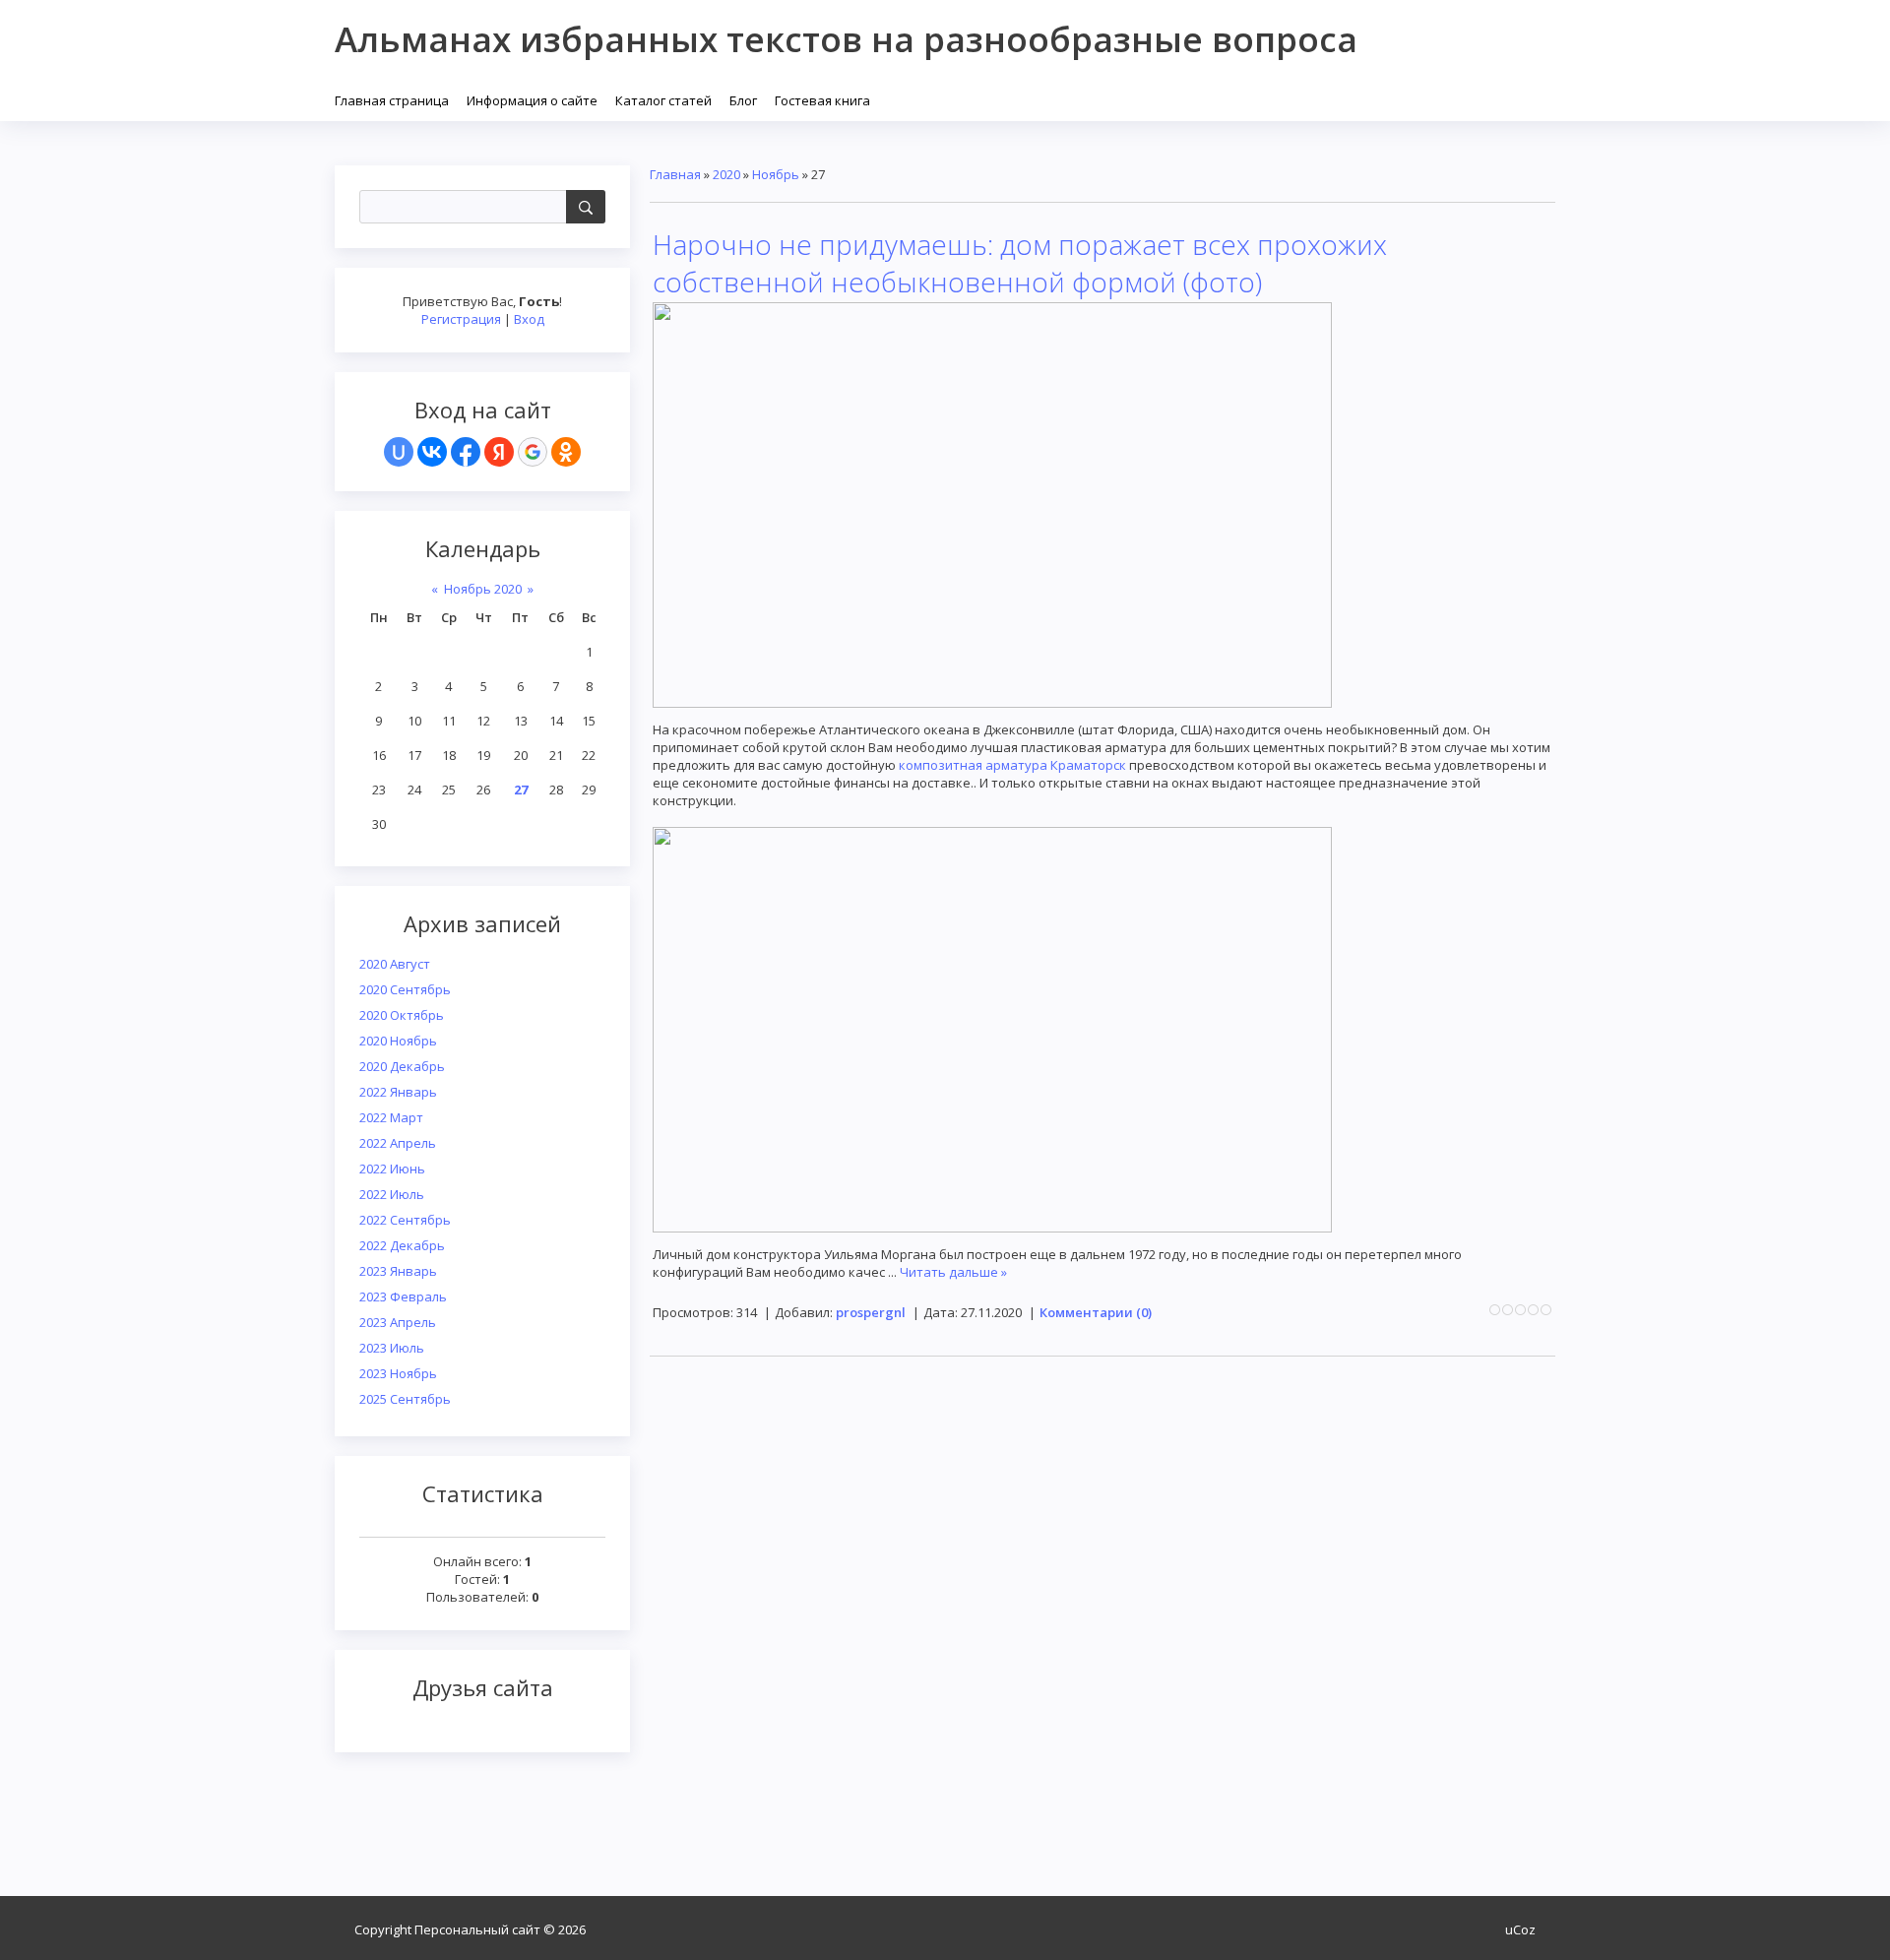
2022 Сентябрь (405, 1220)
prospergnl (871, 1312)
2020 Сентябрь (405, 989)
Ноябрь (776, 174)
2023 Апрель (398, 1322)
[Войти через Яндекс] (499, 452)
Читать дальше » (953, 1272)
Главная (675, 174)
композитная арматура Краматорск (1012, 765)
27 (521, 790)
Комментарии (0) (1096, 1312)
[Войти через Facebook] (466, 452)
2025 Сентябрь (405, 1399)
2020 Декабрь (402, 1066)
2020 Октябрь (402, 1015)
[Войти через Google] (533, 452)
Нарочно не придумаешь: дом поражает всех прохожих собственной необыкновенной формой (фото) (1020, 263)
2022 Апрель (398, 1143)
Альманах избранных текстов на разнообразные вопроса (846, 39)
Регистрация (461, 319)
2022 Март (391, 1117)
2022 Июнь (392, 1169)
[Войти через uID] (399, 452)
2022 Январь (398, 1092)
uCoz (1520, 1929)
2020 (726, 174)
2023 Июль (392, 1348)
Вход (529, 319)
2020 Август (395, 964)
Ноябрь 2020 (483, 589)
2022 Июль (392, 1194)
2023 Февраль (403, 1296)
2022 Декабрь (402, 1245)
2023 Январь (398, 1271)
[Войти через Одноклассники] (566, 452)
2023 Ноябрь (398, 1373)
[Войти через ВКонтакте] (432, 452)
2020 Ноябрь (398, 1041)
